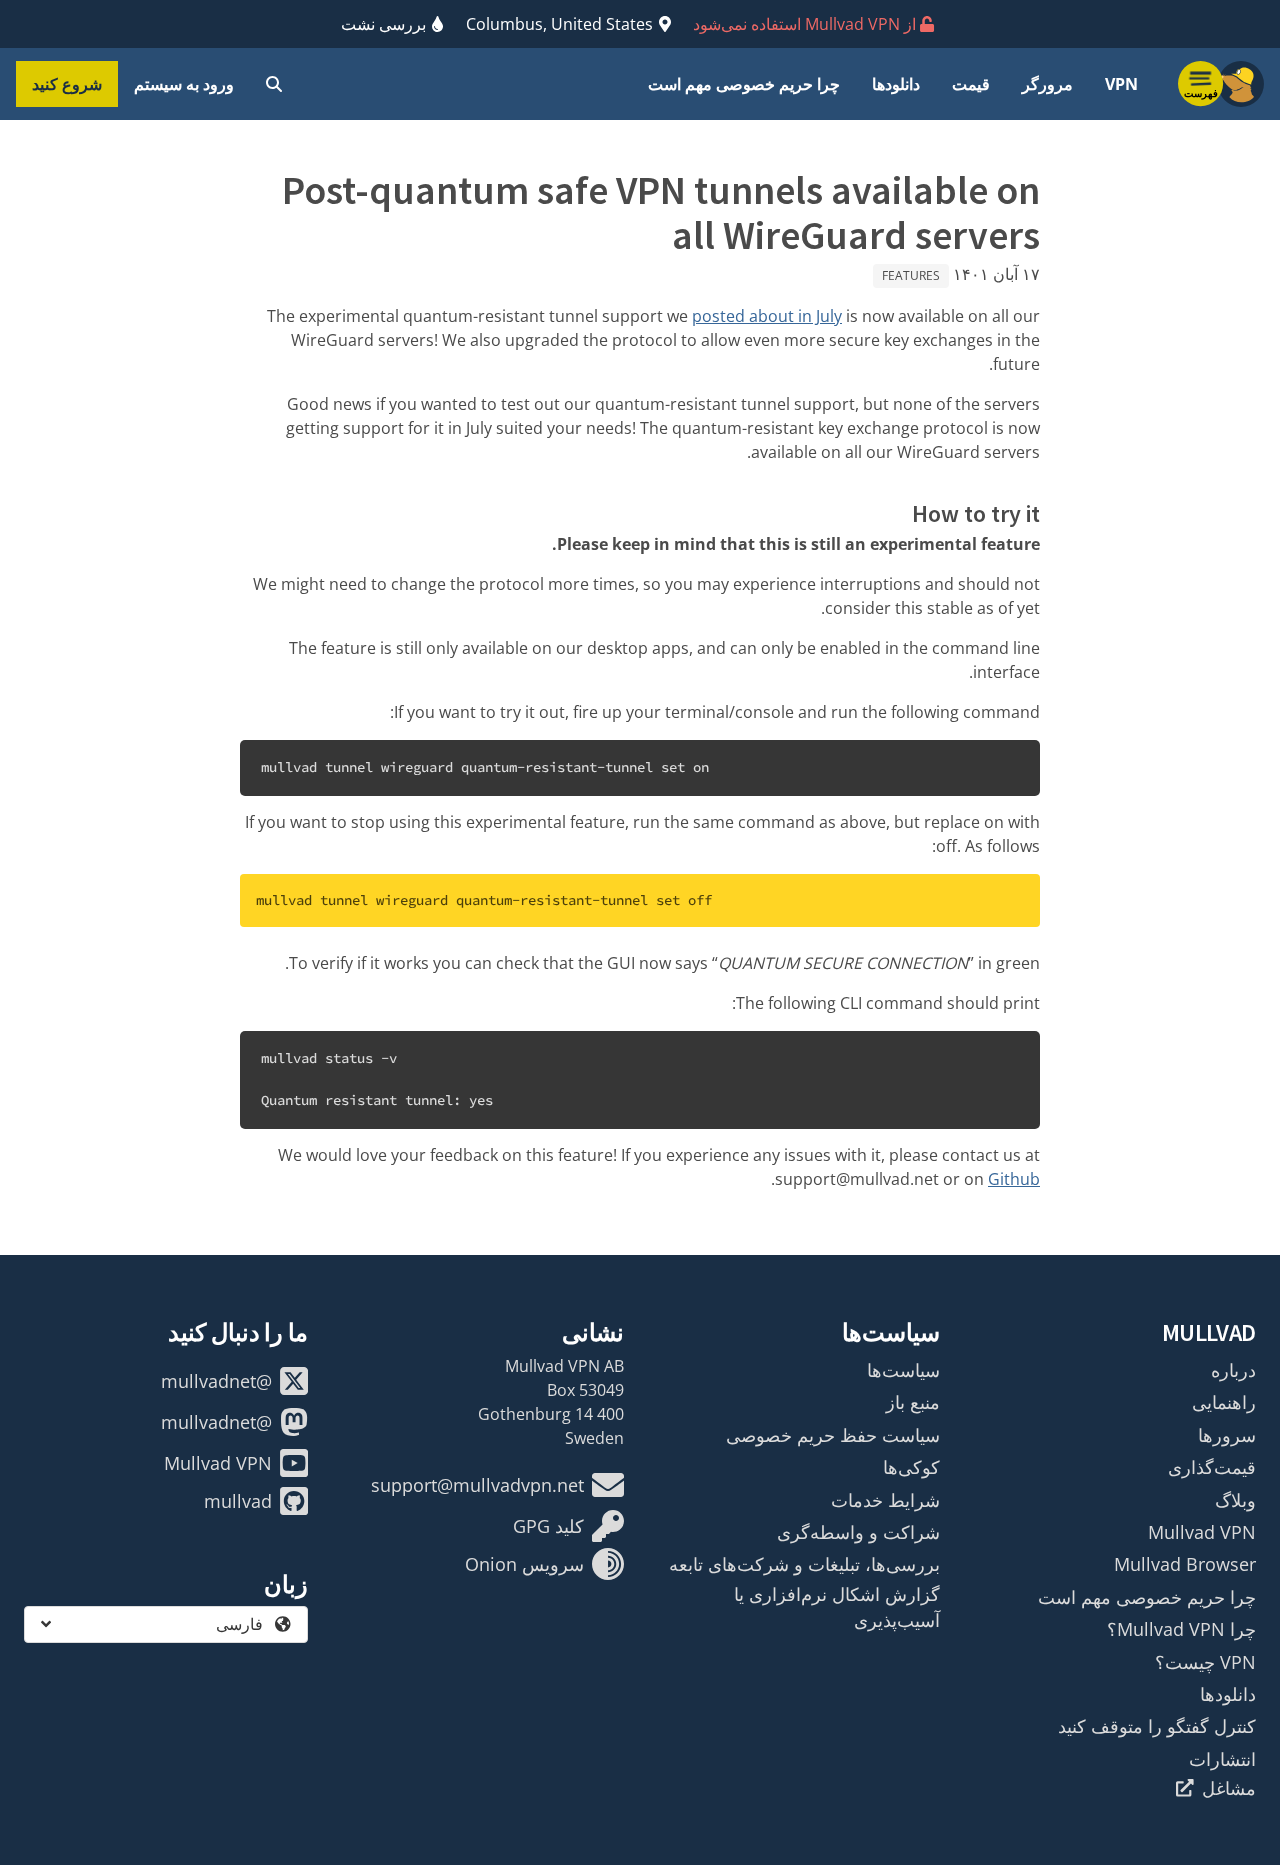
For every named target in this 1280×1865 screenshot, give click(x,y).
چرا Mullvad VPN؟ (1181, 1629)
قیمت (971, 84)
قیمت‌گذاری (1212, 1467)
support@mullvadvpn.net (477, 1485)
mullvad (238, 1501)
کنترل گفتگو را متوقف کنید (1157, 1726)
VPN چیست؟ (1205, 1662)
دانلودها (896, 84)
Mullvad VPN (1202, 1532)
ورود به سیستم (184, 84)
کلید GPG (548, 1526)
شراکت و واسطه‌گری (858, 1532)
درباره (1233, 1370)
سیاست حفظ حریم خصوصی (833, 1435)
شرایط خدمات (885, 1500)
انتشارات (1222, 1759)
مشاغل (1229, 1788)
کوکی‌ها (911, 1467)
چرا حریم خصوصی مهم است (744, 84)
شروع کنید (67, 84)
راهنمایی (1224, 1402)
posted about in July (767, 316)
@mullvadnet (216, 1381)
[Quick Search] (274, 84)
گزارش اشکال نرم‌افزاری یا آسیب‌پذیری (837, 1607)
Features (911, 275)
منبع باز (913, 1402)
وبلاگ (1235, 1500)
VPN (1121, 84)
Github (1014, 1179)
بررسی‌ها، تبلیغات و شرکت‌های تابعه (804, 1564)
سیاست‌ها (903, 1370)
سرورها (1227, 1435)
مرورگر (1047, 84)
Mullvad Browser (1185, 1564)
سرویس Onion (524, 1564)
